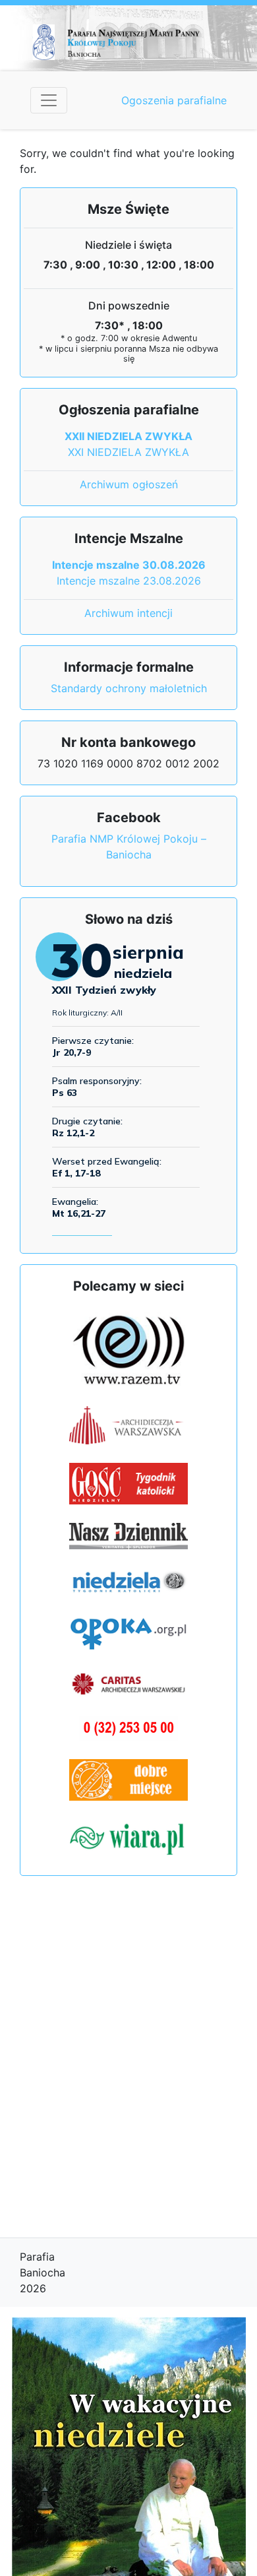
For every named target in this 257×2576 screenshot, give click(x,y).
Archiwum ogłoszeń (129, 484)
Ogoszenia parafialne (174, 100)
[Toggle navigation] (49, 100)
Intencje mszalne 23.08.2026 (129, 581)
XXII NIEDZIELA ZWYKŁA (128, 436)
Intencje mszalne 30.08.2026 (129, 565)
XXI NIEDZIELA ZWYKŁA (128, 452)
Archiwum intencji (128, 613)
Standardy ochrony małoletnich (129, 688)
